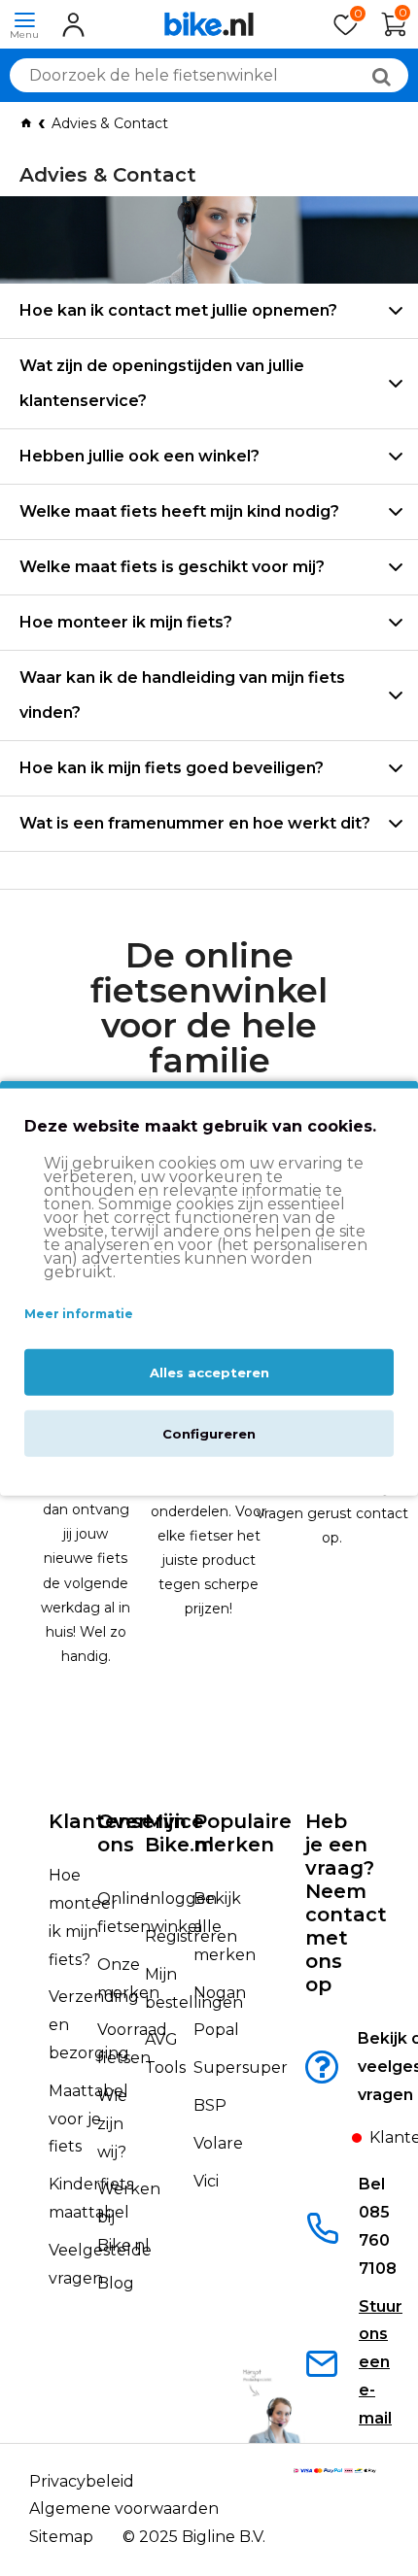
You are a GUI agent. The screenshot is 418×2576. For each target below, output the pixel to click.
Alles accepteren (209, 1372)
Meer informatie (79, 1314)
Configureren (209, 1433)
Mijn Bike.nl (179, 1833)
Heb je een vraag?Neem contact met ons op (346, 1903)
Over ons (122, 1833)
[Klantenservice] (337, 2143)
